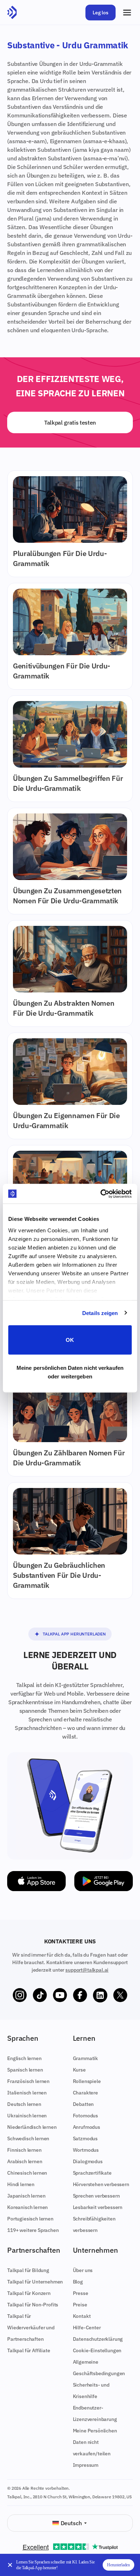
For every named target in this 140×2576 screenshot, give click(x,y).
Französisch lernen (28, 2081)
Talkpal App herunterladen (74, 1634)
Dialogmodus (88, 2161)
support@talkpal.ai (87, 1970)
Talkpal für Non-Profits (33, 2305)
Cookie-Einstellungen (97, 2350)
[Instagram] (20, 1995)
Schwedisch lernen (28, 2138)
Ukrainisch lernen (27, 2116)
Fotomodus (86, 2116)
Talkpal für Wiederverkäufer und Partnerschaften (31, 2328)
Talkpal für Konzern (29, 2293)
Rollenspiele (87, 2081)
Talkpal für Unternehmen (35, 2282)
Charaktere (85, 2093)
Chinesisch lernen (27, 2173)
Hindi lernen (21, 2184)
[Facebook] (80, 1995)
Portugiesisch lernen (30, 2219)
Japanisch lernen (26, 2196)
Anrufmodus (87, 2127)
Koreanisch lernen (27, 2207)
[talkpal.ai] (12, 13)
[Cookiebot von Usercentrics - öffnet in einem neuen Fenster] (101, 1194)
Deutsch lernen (24, 2104)
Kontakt (82, 2316)
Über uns (83, 2270)
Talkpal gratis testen (70, 422)
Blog (78, 2282)
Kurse (79, 2070)
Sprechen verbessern (96, 2196)
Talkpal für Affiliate (29, 2350)
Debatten (83, 2104)
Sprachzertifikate (92, 2173)
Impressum (86, 2465)
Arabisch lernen (25, 2161)
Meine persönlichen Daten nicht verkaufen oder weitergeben (70, 1372)
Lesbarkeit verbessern (98, 2207)
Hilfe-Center (87, 2328)
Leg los (101, 13)
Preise (80, 2305)
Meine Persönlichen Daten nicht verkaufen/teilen (95, 2442)
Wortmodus (86, 2150)
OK (70, 1340)
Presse (81, 2293)
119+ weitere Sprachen (33, 2230)
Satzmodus (85, 2138)
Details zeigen (100, 1313)
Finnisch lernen (24, 2150)
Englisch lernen (24, 2058)
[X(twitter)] (120, 1995)
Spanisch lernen (25, 2070)
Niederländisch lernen (32, 2127)
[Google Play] (104, 1881)
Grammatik (86, 2058)
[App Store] (36, 1881)
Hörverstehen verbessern (101, 2184)
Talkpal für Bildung (28, 2270)
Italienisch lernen (27, 2093)
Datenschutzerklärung (98, 2339)
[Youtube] (60, 1995)
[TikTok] (40, 1995)
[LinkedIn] (100, 1995)
